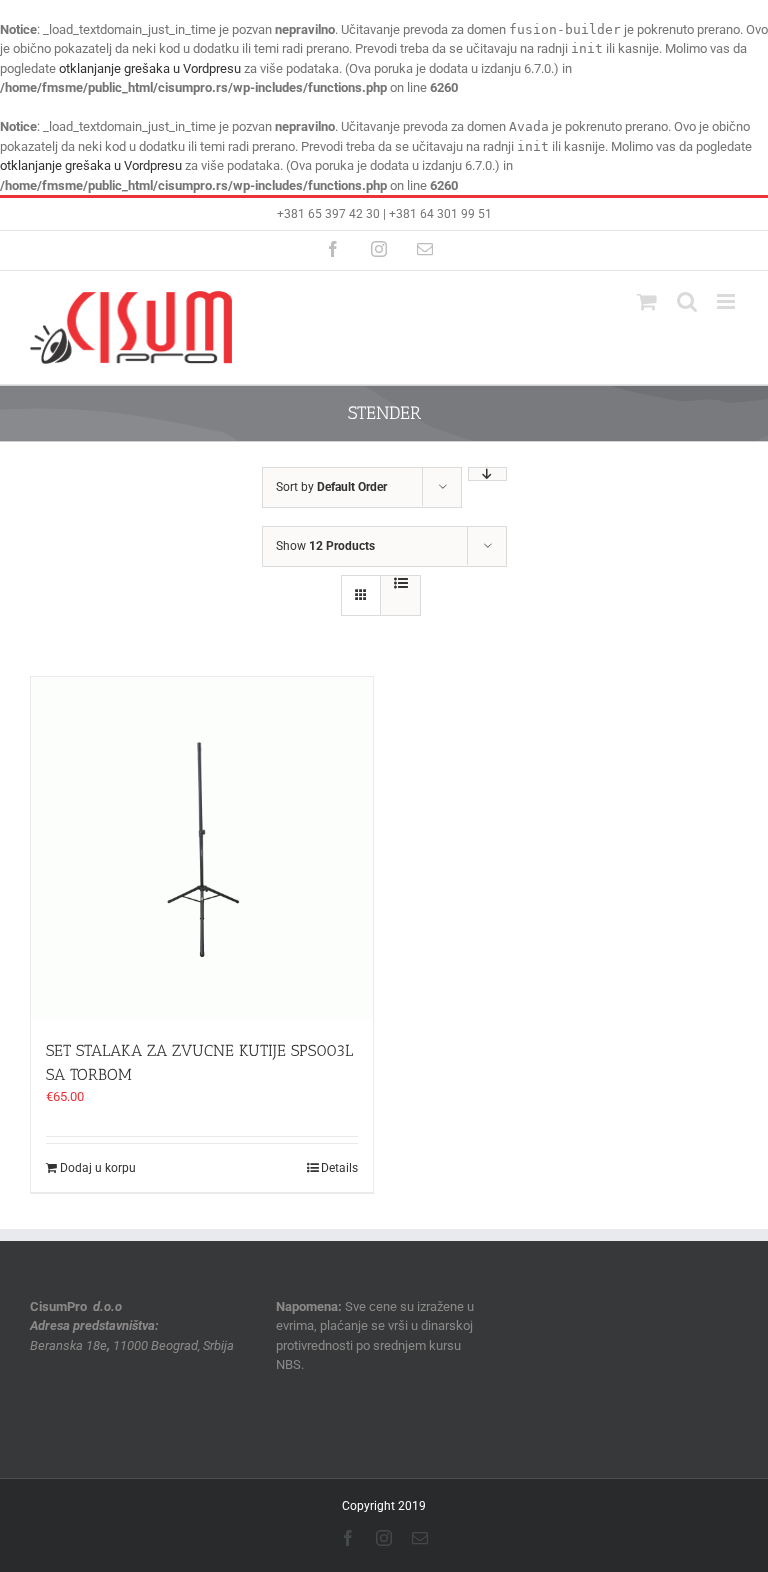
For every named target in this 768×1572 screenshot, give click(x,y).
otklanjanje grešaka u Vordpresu (150, 68)
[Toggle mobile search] (687, 301)
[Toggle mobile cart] (647, 301)
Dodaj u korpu (98, 1168)
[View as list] (400, 583)
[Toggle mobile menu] (727, 301)
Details (339, 1168)
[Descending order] (487, 474)
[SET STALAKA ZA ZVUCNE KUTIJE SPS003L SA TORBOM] (202, 848)
